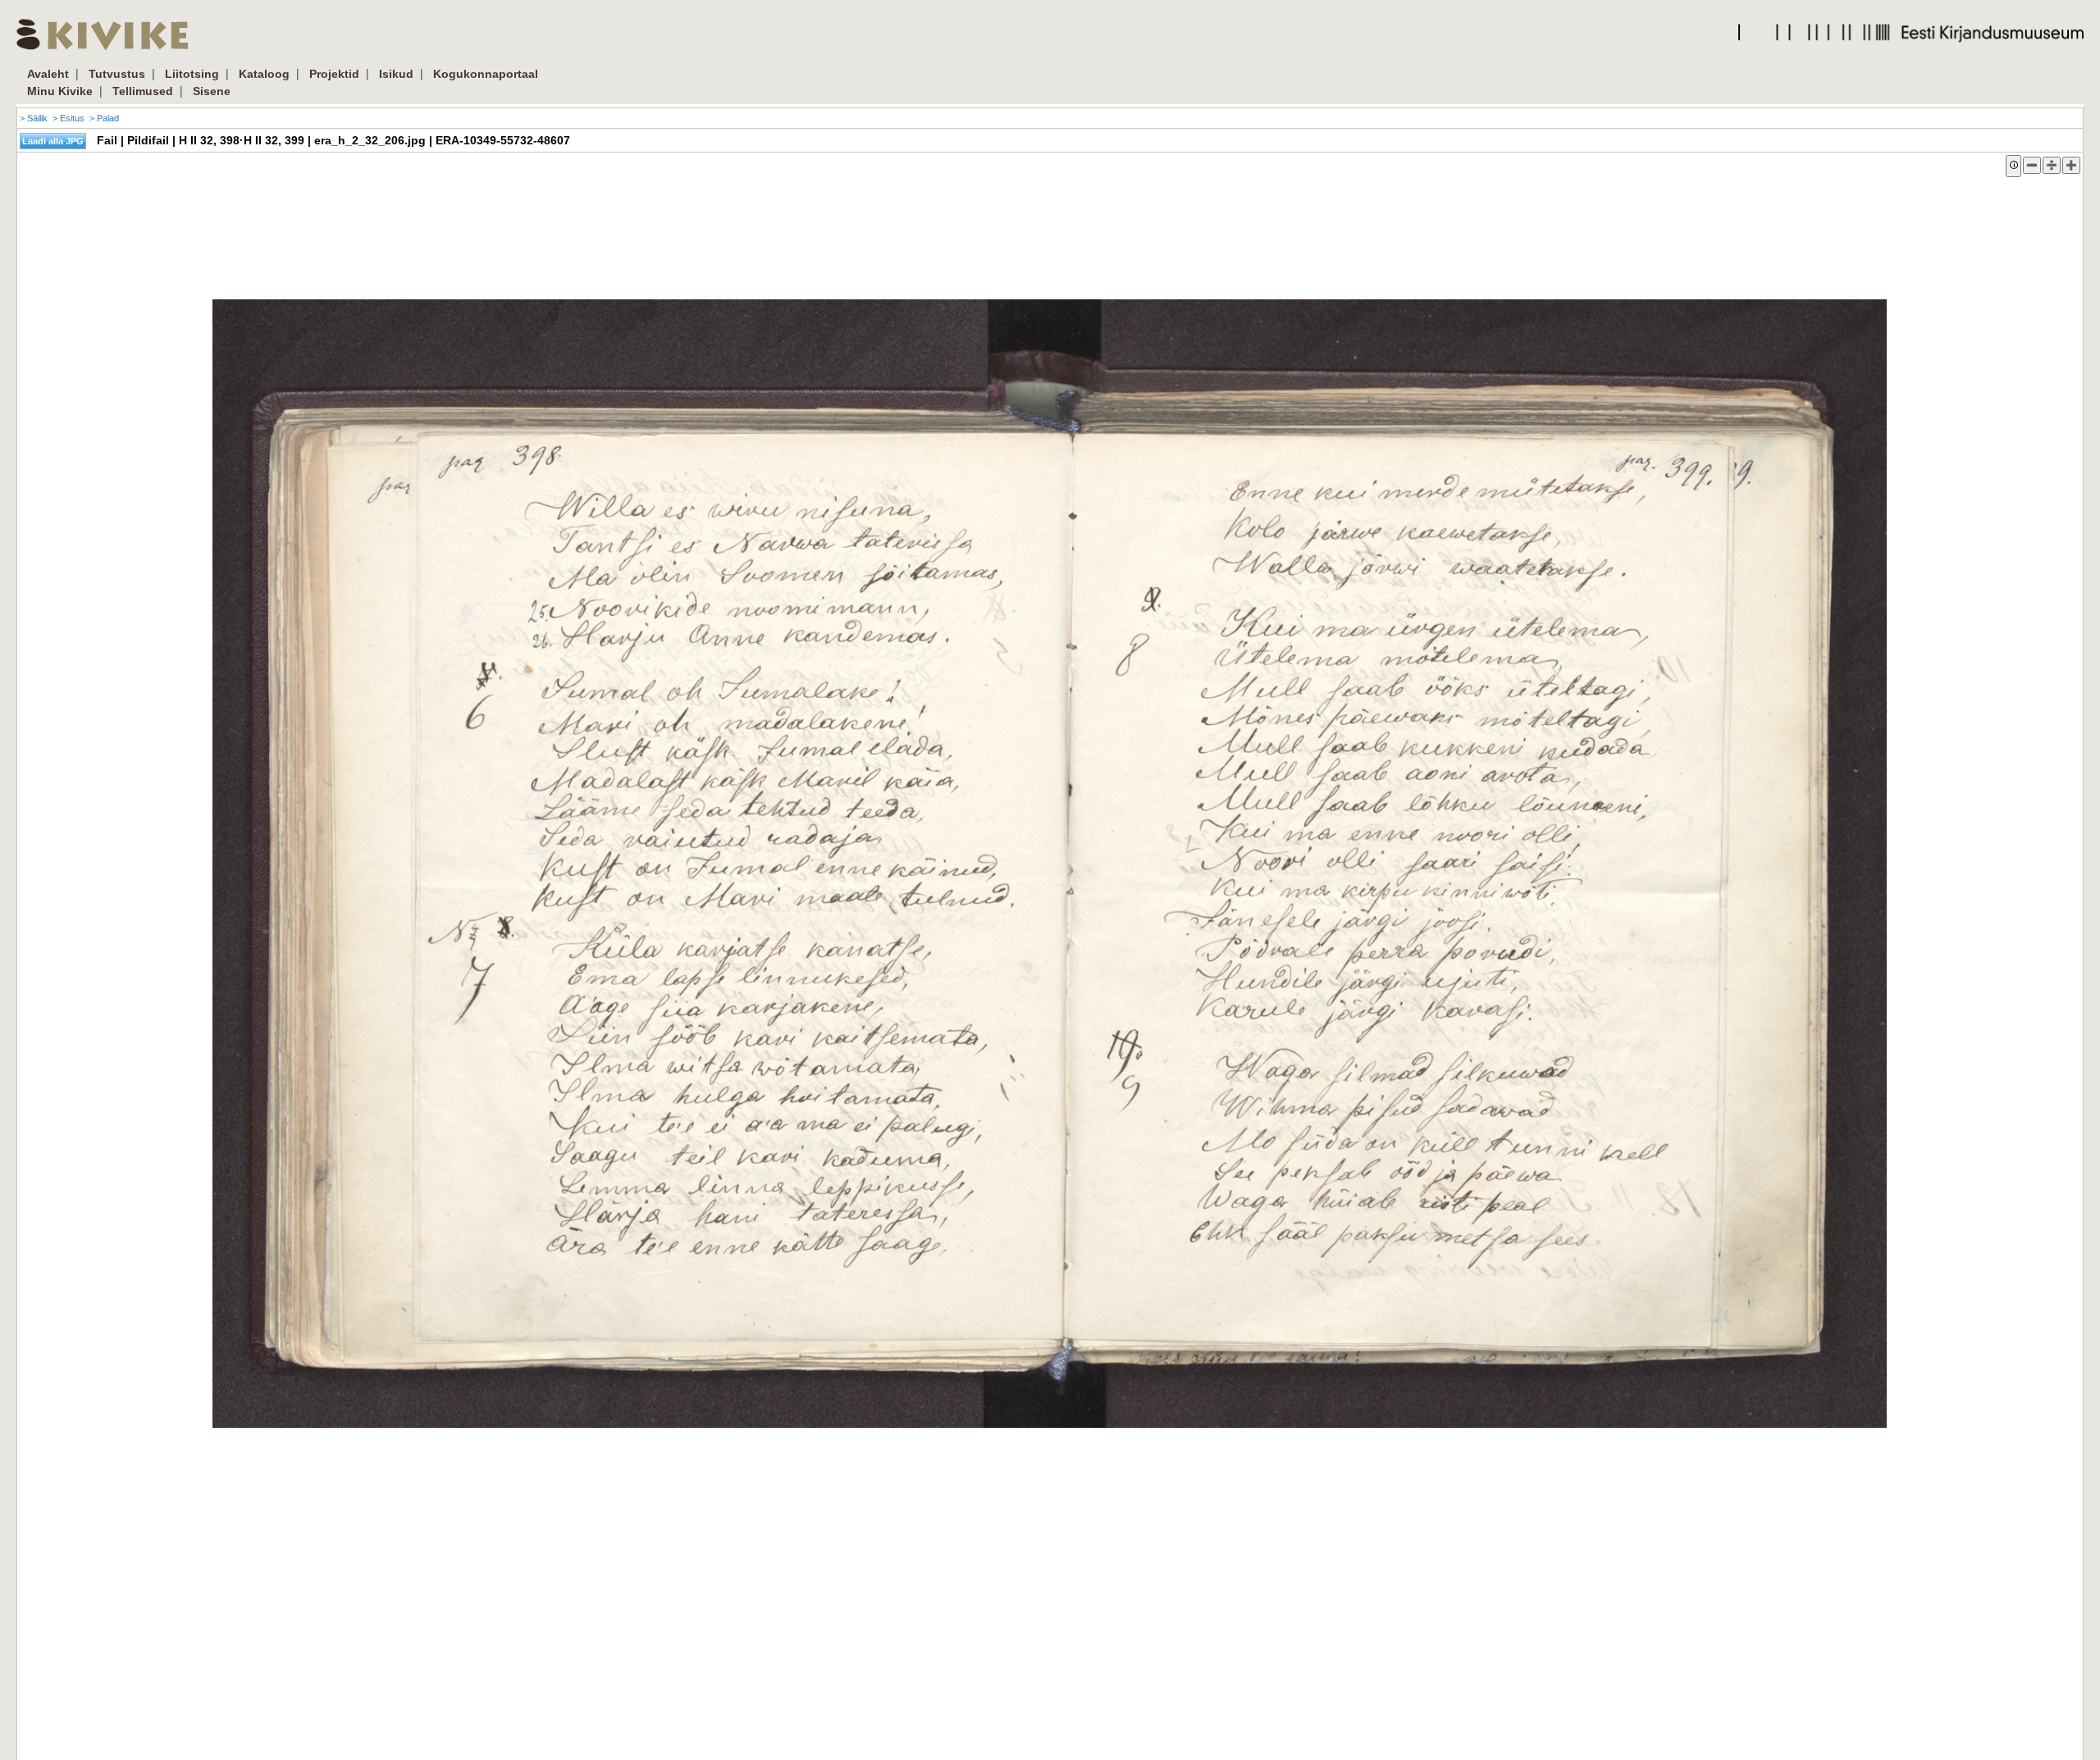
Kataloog (264, 74)
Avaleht (48, 74)
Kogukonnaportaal (486, 74)
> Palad (104, 118)
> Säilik (34, 118)
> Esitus (68, 118)
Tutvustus (117, 74)
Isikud (396, 74)
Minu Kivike (60, 91)
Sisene (212, 91)
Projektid (334, 74)
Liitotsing (192, 74)
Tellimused (143, 91)
